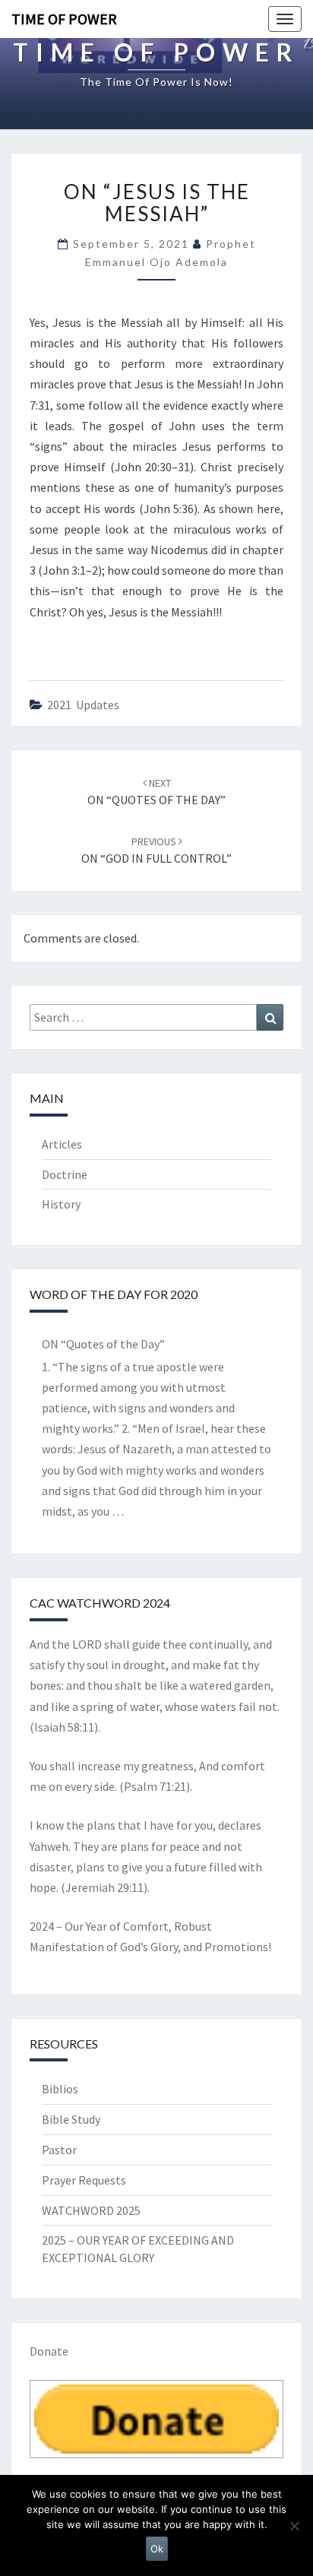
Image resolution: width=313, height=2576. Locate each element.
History (61, 1204)
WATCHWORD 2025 (91, 2210)
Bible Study (71, 2119)
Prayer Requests (84, 2180)
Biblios (60, 2089)
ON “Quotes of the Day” (103, 1344)
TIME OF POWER (64, 19)
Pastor (59, 2150)
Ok (157, 2549)
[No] (294, 2526)
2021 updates (83, 705)
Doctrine (65, 1174)
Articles (62, 1144)
